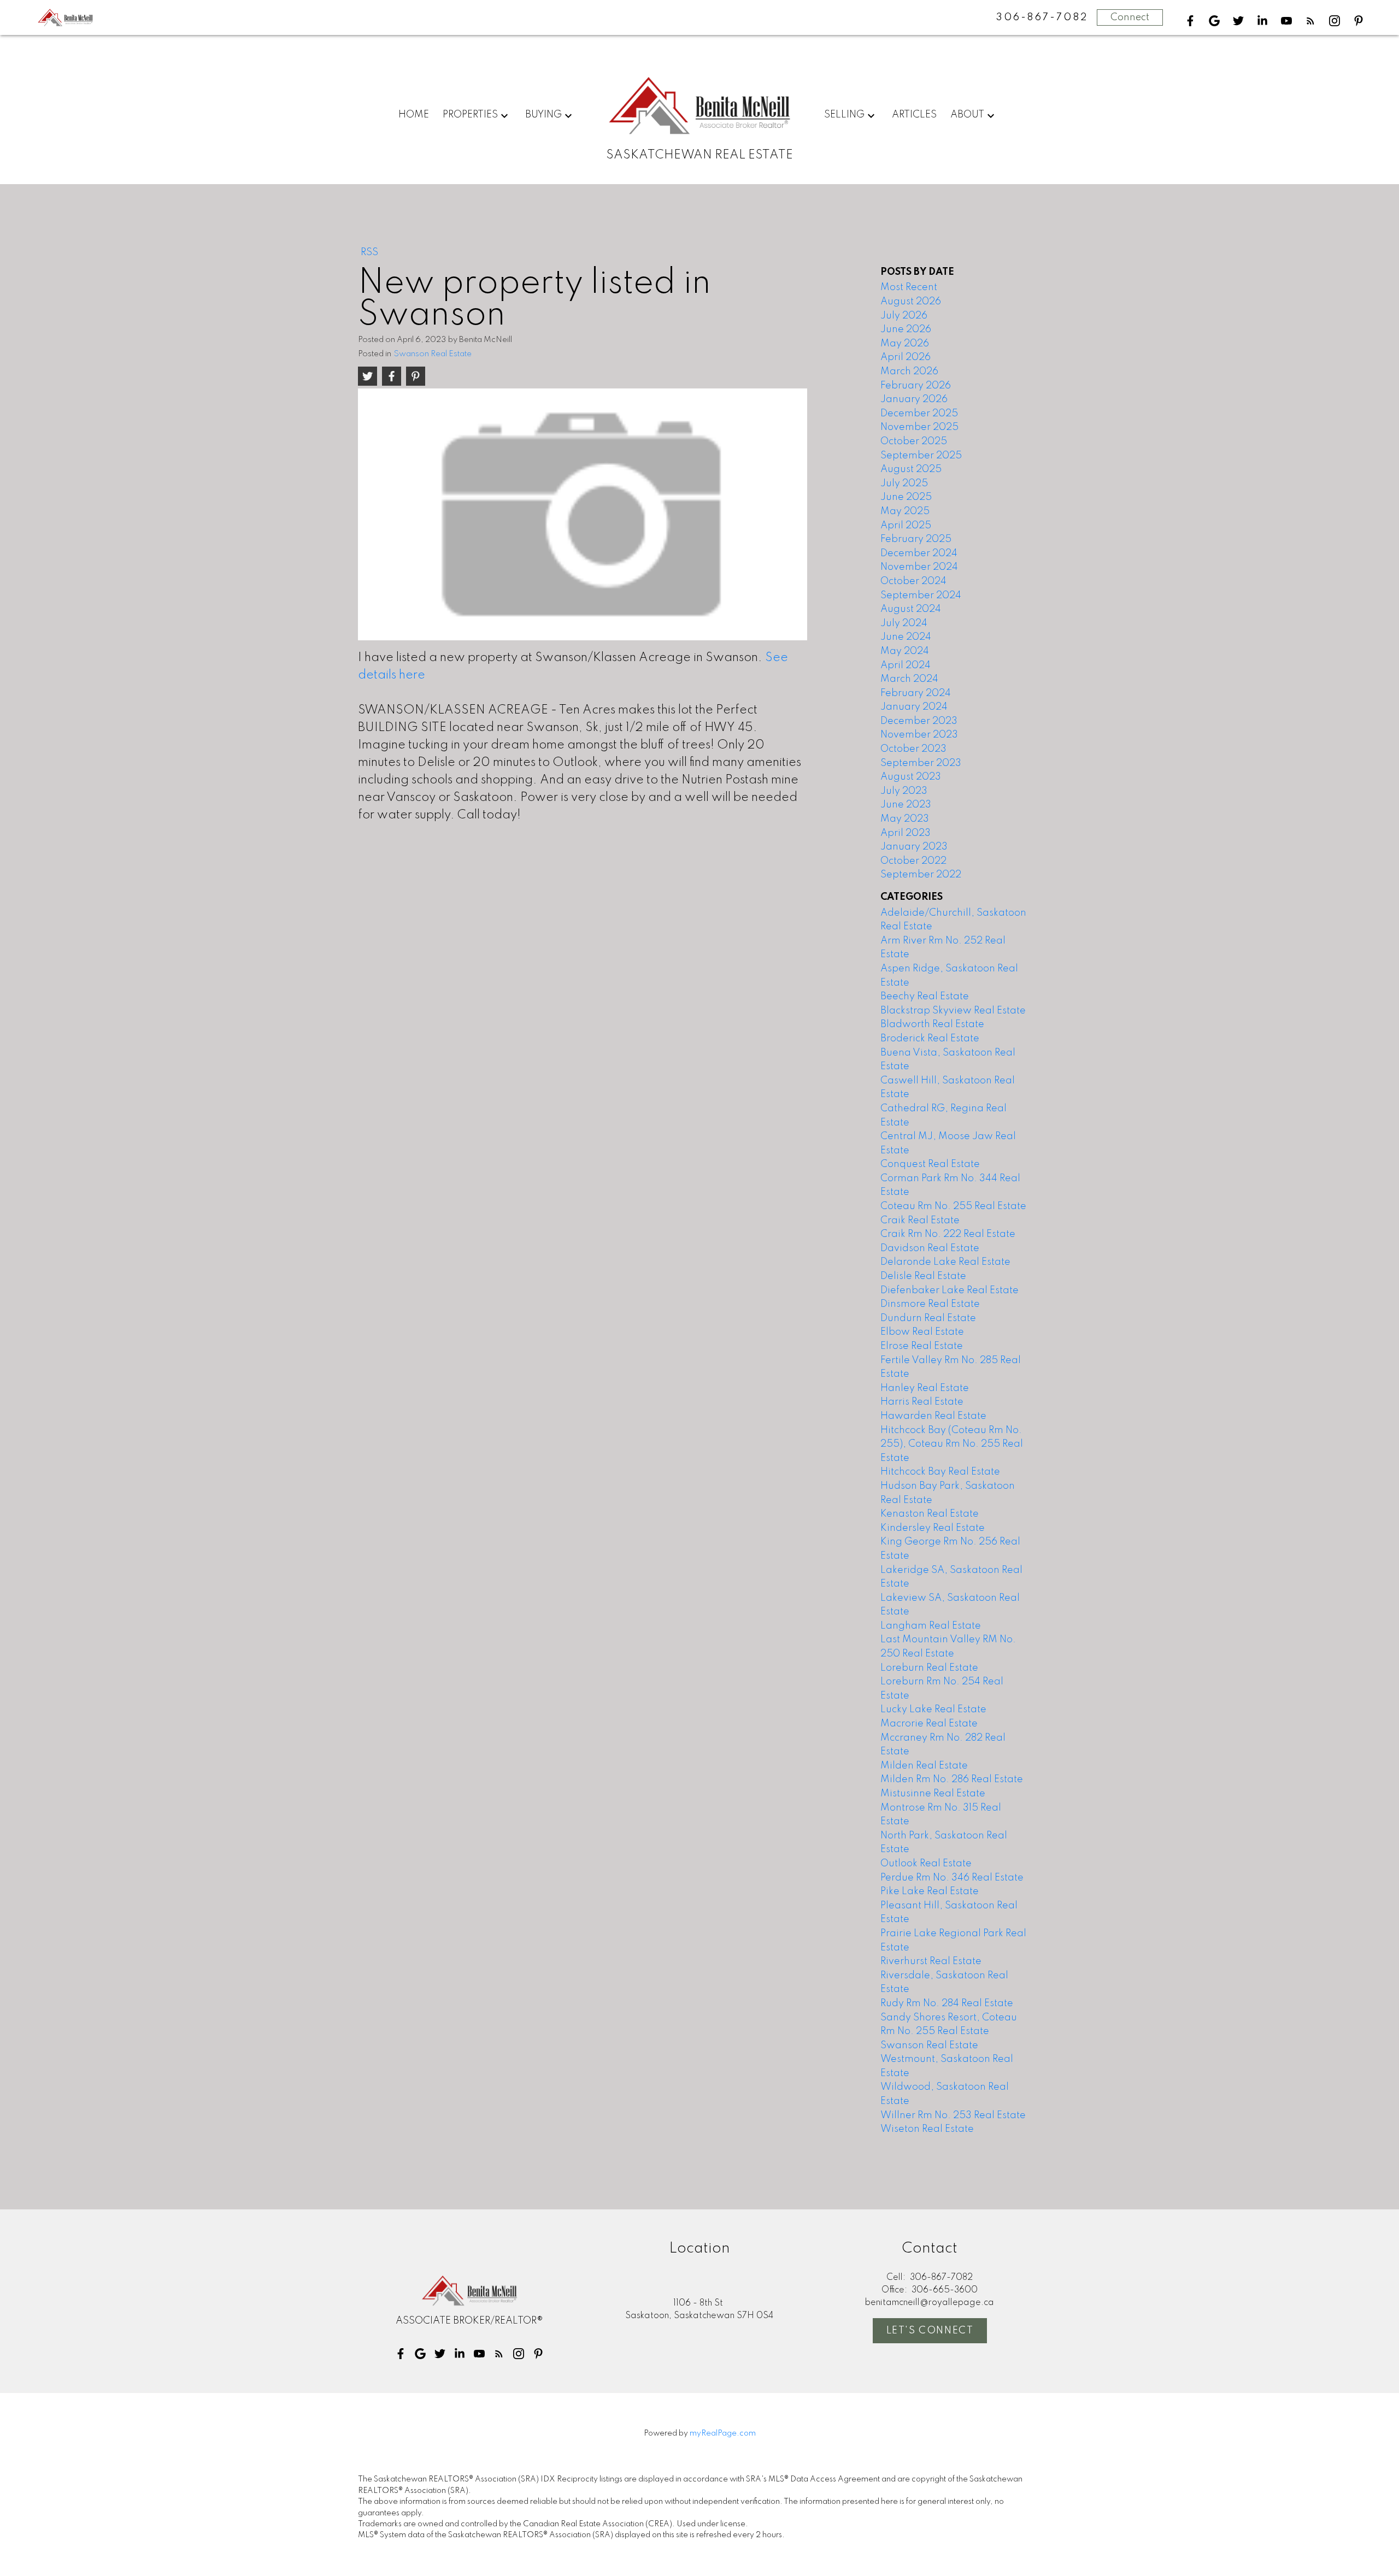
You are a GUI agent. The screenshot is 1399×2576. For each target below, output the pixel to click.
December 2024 (919, 553)
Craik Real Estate (920, 1221)
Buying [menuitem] (543, 115)
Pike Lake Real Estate (930, 1891)
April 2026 (906, 357)
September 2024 (921, 596)
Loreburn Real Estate (929, 1668)
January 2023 (914, 847)
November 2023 (919, 735)
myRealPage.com (723, 2433)
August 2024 (911, 609)
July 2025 (904, 484)
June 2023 (906, 805)
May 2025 (905, 511)
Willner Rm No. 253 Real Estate (953, 2115)
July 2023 (904, 791)
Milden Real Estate (924, 1766)
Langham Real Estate (931, 1626)
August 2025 (911, 469)
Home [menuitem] (414, 115)
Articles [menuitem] (914, 115)
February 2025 (916, 539)
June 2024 (906, 637)
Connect (1130, 17)
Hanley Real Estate (925, 1388)
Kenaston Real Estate (930, 1514)
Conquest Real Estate (930, 1164)
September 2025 (921, 456)
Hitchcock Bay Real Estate (940, 1472)
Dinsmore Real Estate (930, 1304)
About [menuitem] (967, 115)
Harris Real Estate (922, 1402)
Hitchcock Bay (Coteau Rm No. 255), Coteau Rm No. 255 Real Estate (952, 1444)
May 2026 (905, 344)
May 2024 (905, 651)
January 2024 (914, 707)
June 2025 (906, 497)
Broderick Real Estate (930, 1039)
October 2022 (913, 861)
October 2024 (913, 581)
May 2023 (905, 819)
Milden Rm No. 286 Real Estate (952, 1779)
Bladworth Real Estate (932, 1024)
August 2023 (911, 777)
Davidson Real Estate (930, 1248)
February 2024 (916, 693)
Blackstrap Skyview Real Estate (953, 1011)
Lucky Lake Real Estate (933, 1710)
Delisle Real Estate (923, 1276)
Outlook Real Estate (926, 1864)
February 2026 (916, 386)
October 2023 (913, 749)
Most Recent (909, 287)
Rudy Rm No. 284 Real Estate (947, 2003)
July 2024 (904, 623)
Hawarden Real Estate (933, 1416)
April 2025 (906, 526)
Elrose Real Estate (922, 1346)
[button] (1190, 21)
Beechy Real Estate (925, 997)
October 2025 (914, 441)
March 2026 (909, 372)
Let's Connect (930, 2331)
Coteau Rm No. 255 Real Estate (953, 1206)
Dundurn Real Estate (928, 1318)
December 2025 (919, 414)
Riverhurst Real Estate (931, 1961)
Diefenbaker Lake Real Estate (950, 1290)
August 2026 (911, 302)
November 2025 (919, 427)
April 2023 (906, 833)
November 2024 (919, 567)
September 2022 (921, 875)
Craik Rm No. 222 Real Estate (948, 1234)
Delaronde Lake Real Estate (945, 1262)
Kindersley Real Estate (933, 1528)
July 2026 (904, 316)
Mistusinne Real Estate (933, 1794)
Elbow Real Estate (922, 1332)
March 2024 (909, 679)
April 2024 (906, 665)
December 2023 (919, 721)
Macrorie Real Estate (929, 1724)
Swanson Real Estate (433, 354)
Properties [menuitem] (470, 115)
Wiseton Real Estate (927, 2129)
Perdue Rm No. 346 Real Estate (952, 1878)
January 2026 (914, 399)
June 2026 (906, 329)
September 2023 (921, 763)
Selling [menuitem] (844, 115)
